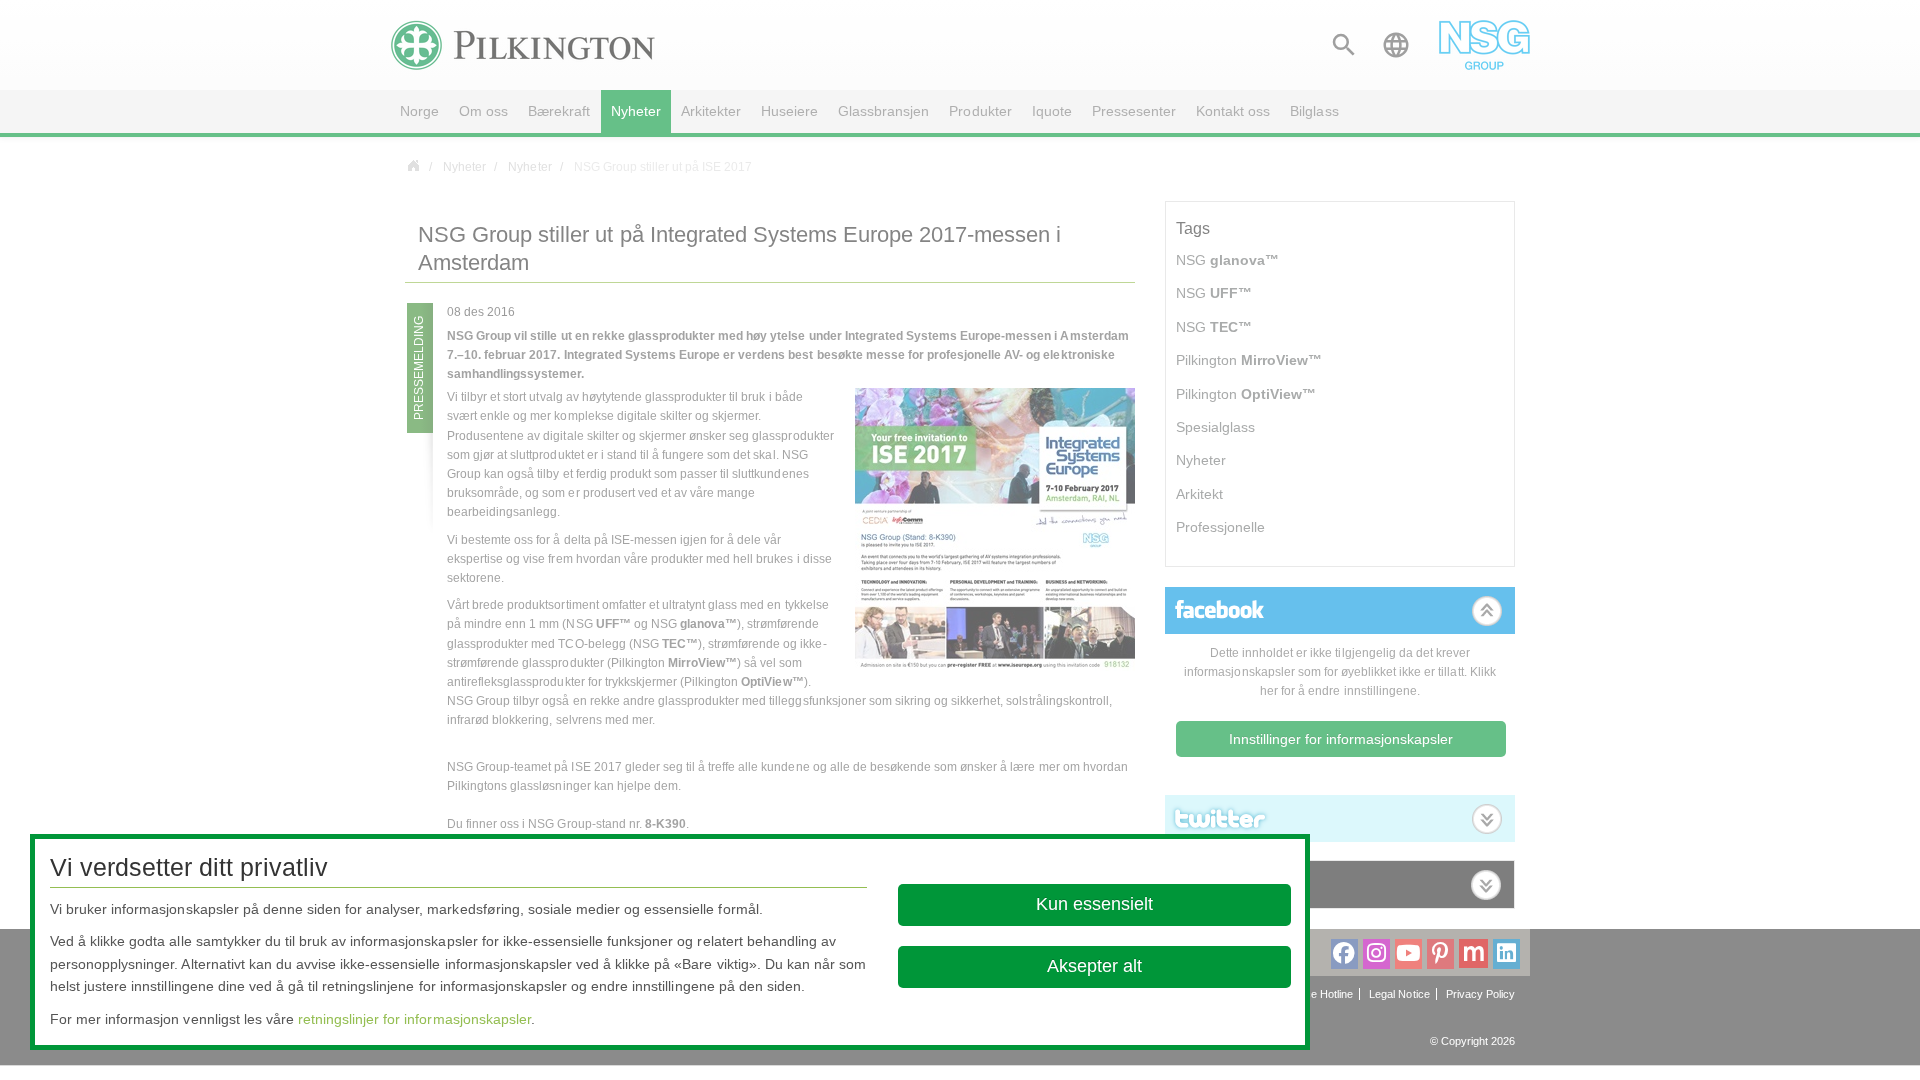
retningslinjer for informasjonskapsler (414, 1019)
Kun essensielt (1094, 904)
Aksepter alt (1094, 966)
